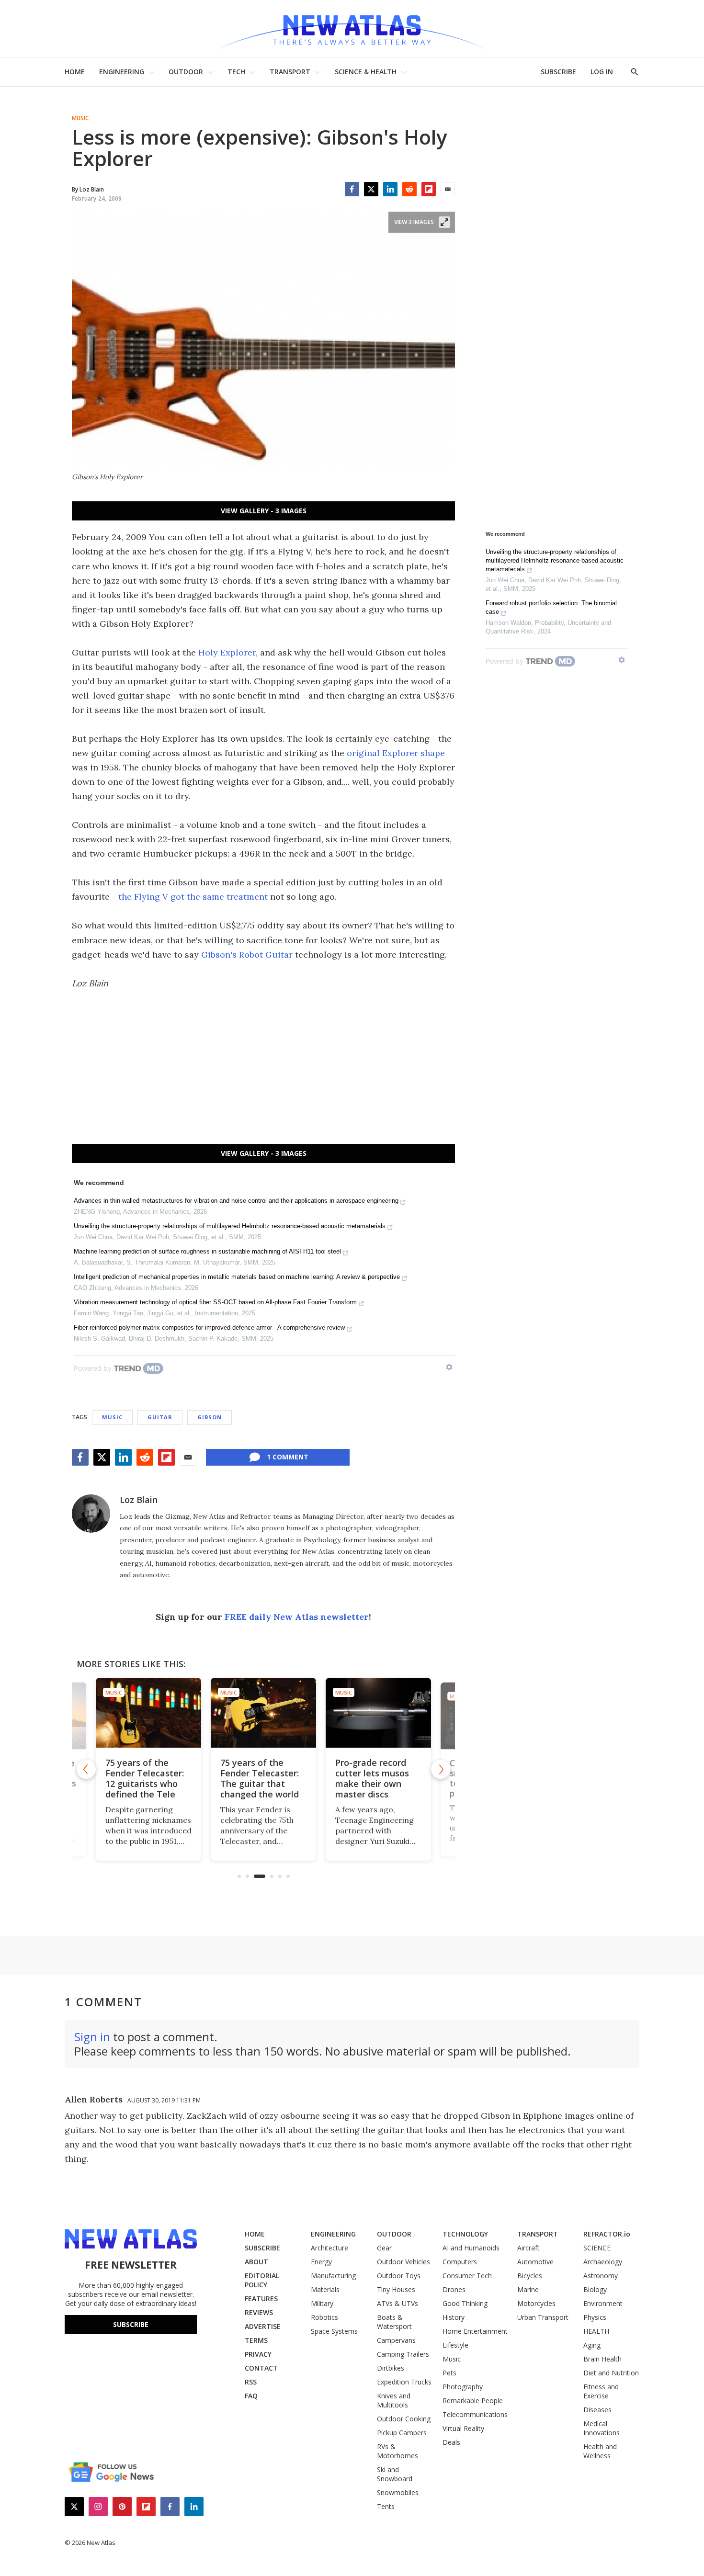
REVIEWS (259, 2312)
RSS (251, 2382)
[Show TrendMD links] (449, 1367)
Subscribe (131, 2324)
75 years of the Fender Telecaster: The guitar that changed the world (260, 1778)
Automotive (535, 2262)
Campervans (396, 2340)
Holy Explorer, (228, 652)
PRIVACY (258, 2354)
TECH (236, 72)
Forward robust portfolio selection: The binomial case (551, 607)
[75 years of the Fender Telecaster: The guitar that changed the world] (263, 1713)
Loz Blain (139, 1500)
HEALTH (596, 2331)
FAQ (251, 2396)
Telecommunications (475, 2414)
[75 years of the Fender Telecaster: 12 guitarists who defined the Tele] (148, 1713)
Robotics (324, 2317)
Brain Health (602, 2359)
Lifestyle (455, 2345)
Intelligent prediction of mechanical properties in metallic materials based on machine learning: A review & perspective (237, 1277)
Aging (592, 2345)
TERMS (256, 2340)
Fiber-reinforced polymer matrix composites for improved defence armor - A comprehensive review (209, 1328)
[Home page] (352, 28)
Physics (595, 2317)
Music (80, 118)
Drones (454, 2289)
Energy (321, 2262)
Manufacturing (333, 2276)
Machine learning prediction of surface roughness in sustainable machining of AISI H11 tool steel (207, 1251)
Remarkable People (473, 2401)
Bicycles (530, 2276)
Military (322, 2303)
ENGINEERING (122, 72)
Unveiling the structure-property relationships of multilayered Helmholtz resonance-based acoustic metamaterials (230, 1226)
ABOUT (256, 2262)
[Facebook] (352, 189)
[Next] (441, 1769)
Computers (460, 2262)
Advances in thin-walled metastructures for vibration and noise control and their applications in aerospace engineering (236, 1201)
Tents (386, 2506)
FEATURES (261, 2299)
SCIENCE (597, 2248)
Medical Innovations (602, 2428)
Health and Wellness (600, 2451)
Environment (603, 2303)
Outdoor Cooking (404, 2419)
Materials (325, 2289)
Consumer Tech (467, 2276)
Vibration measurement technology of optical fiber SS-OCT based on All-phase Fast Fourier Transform (215, 1302)
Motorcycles (536, 2303)
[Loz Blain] (91, 1514)
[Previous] (86, 1769)
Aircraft (528, 2248)
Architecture (329, 2248)
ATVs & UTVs (397, 2303)
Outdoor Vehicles (403, 2262)
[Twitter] (371, 189)
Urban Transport (543, 2317)
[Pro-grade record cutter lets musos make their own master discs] (378, 1713)
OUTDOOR (186, 72)
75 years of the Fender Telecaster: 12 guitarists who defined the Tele (145, 1778)
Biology (595, 2289)
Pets (449, 2373)
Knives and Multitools (394, 2400)
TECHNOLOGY (465, 2234)
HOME (75, 72)
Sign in (92, 2037)
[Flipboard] (429, 189)
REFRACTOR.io (607, 2234)
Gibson (210, 1417)
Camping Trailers (403, 2354)
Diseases (597, 2410)
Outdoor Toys (399, 2276)
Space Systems (334, 2331)
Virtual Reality (463, 2428)
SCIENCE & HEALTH (366, 72)
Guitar (160, 1417)
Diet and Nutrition (611, 2373)
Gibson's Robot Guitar (247, 955)
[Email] (448, 189)
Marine (528, 2289)
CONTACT (261, 2368)
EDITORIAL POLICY (262, 2280)
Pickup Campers (402, 2433)
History (454, 2317)
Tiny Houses (396, 2289)
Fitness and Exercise (601, 2391)
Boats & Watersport (394, 2322)
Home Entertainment (475, 2331)
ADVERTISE (263, 2326)
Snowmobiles (398, 2492)
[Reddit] (409, 189)
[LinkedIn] (390, 189)
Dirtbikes (391, 2368)
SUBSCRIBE (558, 72)
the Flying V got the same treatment (193, 897)
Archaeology (603, 2262)
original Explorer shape (396, 753)
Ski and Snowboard (395, 2474)
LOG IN (602, 72)
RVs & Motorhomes (397, 2451)
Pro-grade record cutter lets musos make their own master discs (372, 1778)
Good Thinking (465, 2303)
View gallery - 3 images (264, 511)
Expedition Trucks (404, 2382)
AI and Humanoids (471, 2248)
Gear (384, 2248)
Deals (451, 2442)
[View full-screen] (444, 222)
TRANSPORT (290, 72)
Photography (463, 2387)
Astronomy (601, 2276)
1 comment (288, 1457)
